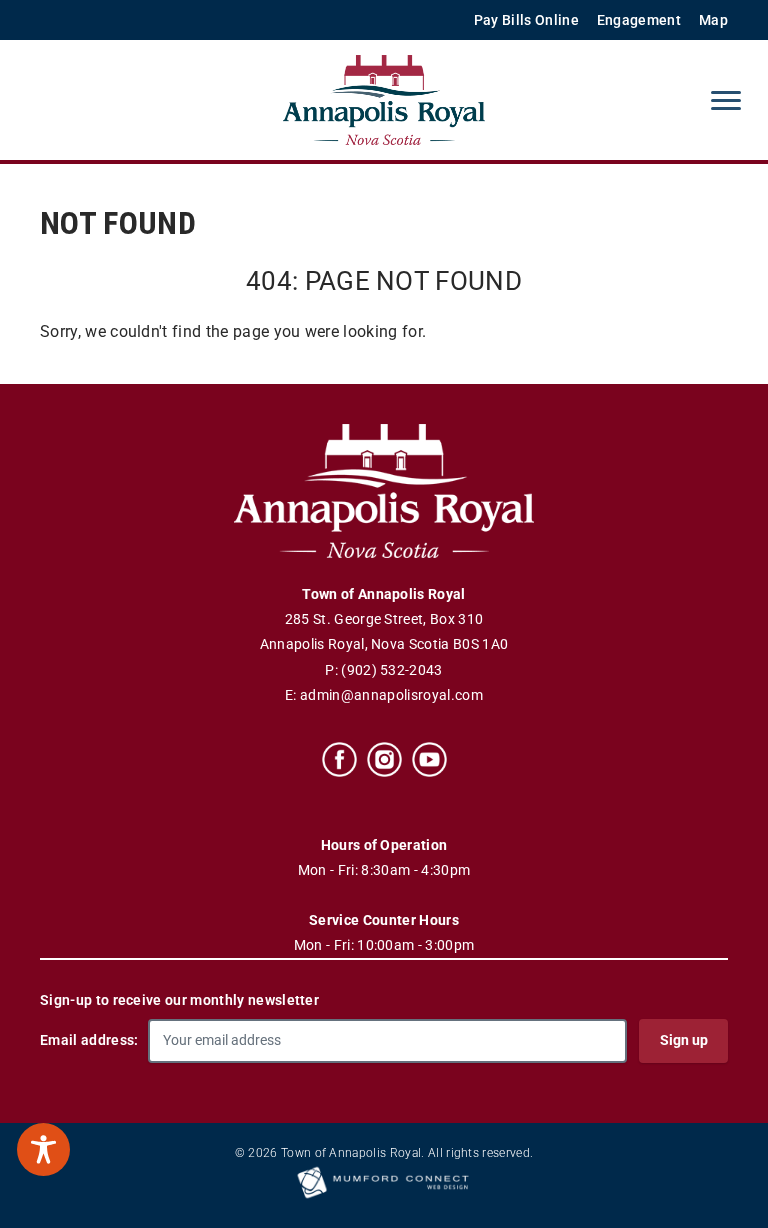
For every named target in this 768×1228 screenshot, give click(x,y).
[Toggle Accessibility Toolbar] (43, 1149)
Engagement (639, 20)
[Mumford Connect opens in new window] (384, 1197)
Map (713, 20)
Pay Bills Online (526, 20)
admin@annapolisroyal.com (391, 695)
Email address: (89, 1040)
